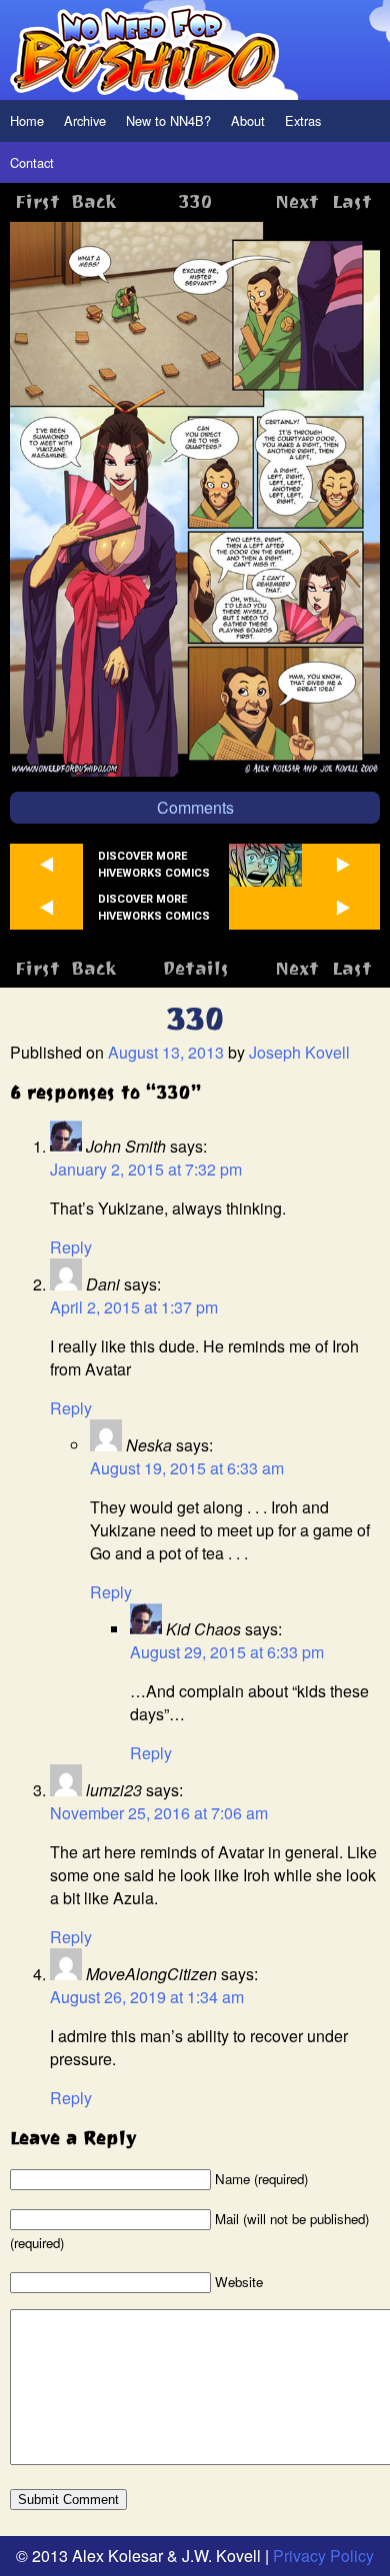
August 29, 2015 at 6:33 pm (227, 1652)
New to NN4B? (168, 120)
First (37, 201)
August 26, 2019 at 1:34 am (147, 1997)
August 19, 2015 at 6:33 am (187, 1468)
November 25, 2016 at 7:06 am (159, 1813)
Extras (303, 120)
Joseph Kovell (299, 1052)
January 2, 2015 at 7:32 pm (146, 1169)
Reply (71, 1247)
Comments (195, 807)
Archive (85, 120)
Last (352, 201)
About (248, 120)
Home (27, 120)
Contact (32, 162)
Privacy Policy (323, 2556)
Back (93, 201)
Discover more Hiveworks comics (154, 865)
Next (297, 201)
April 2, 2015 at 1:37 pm (134, 1307)
